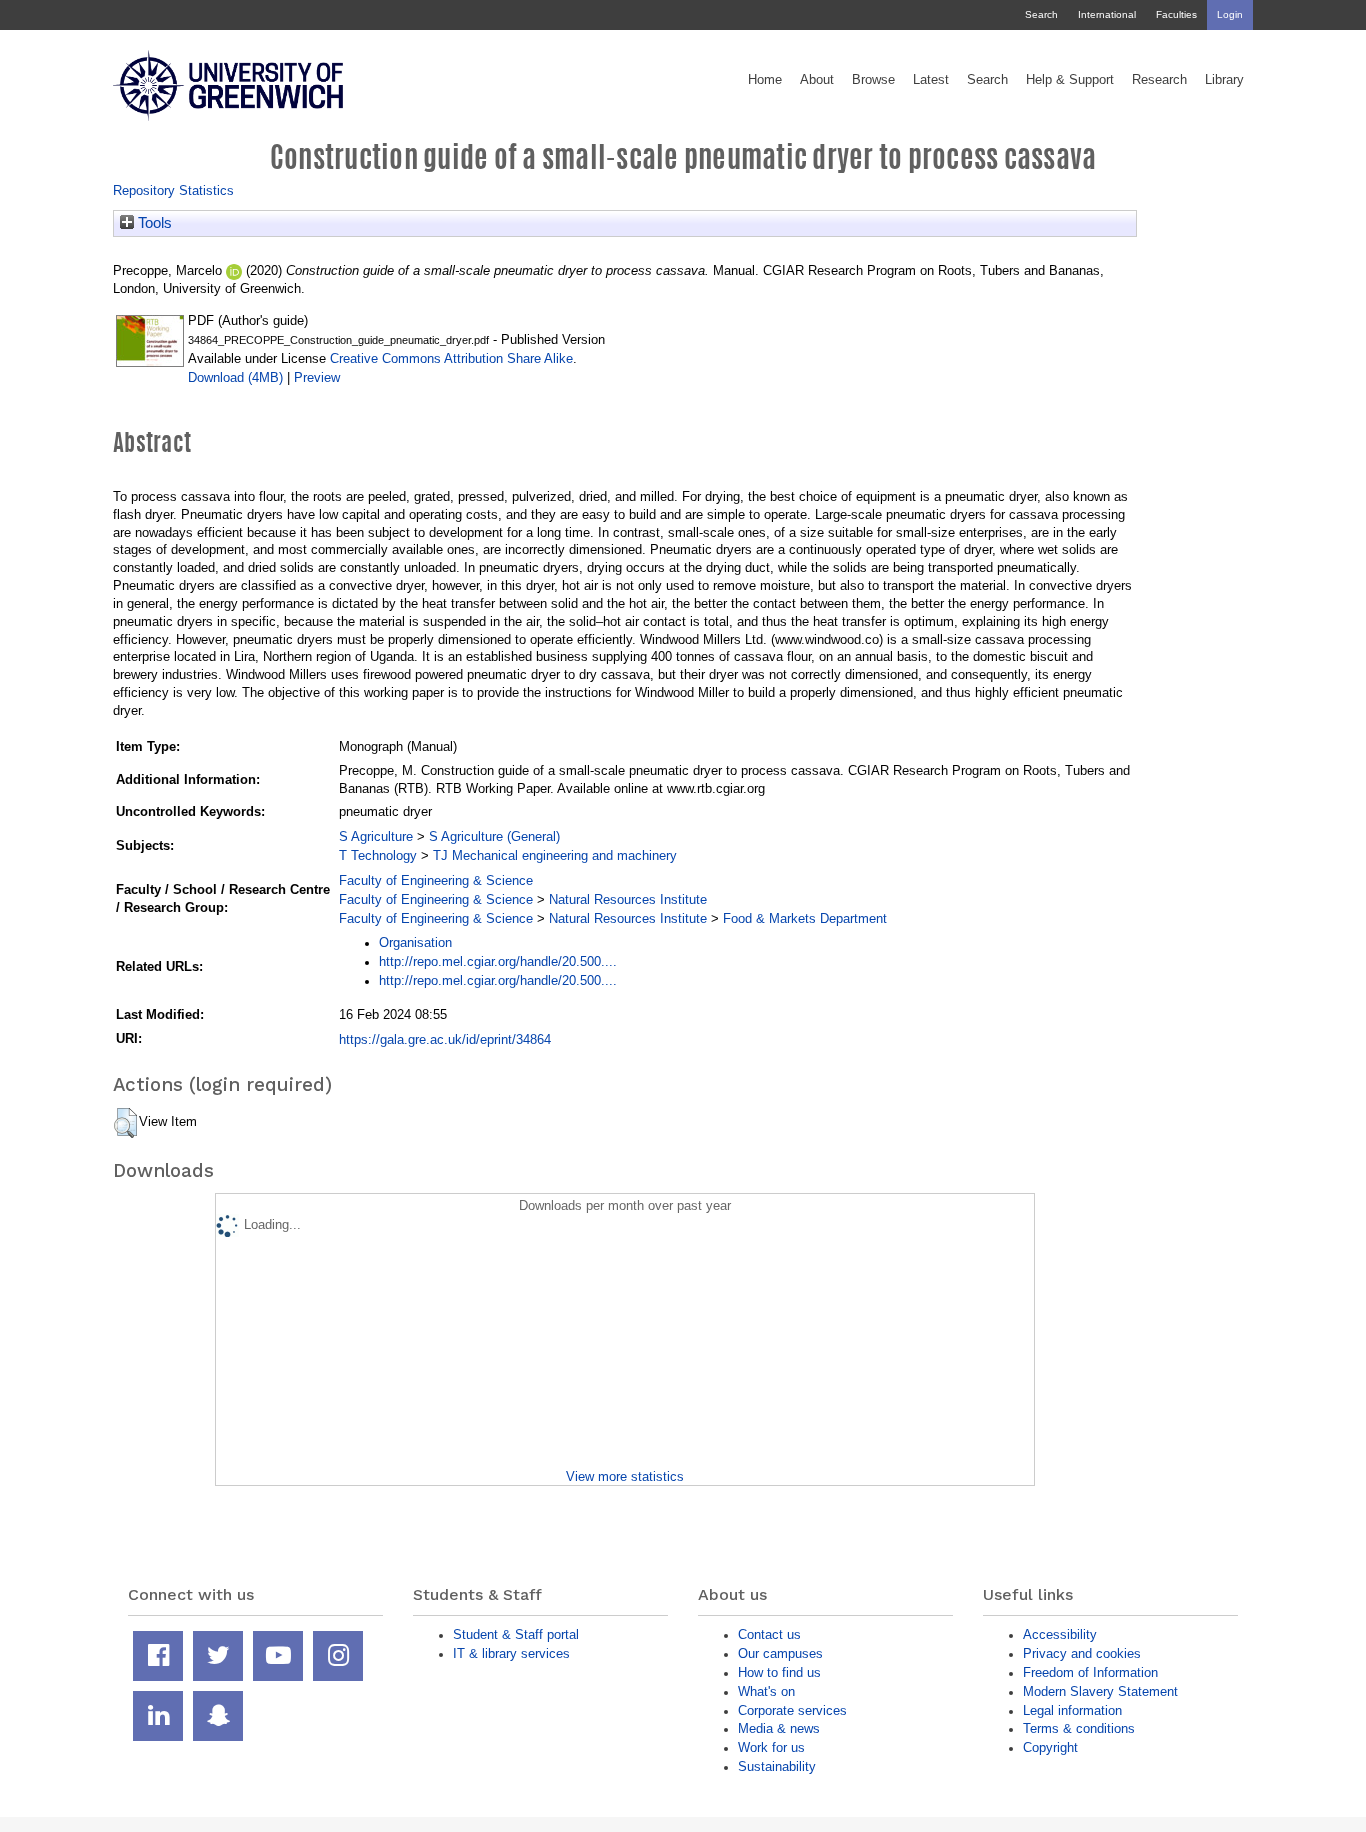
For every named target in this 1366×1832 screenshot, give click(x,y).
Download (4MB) (235, 377)
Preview (317, 377)
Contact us (769, 1634)
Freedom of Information (1090, 1672)
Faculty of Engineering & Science (436, 880)
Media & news (779, 1728)
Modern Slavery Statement (1100, 1691)
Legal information (1072, 1710)
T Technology (378, 855)
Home (765, 80)
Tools (153, 223)
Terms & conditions (1079, 1728)
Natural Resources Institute (628, 899)
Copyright (1050, 1747)
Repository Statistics (173, 190)
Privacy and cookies (1082, 1653)
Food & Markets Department (805, 918)
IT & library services (511, 1653)
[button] (125, 1123)
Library (1224, 80)
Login (1230, 14)
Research (1159, 80)
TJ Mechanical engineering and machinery (555, 855)
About (817, 80)
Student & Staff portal (516, 1634)
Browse (873, 80)
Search (1041, 14)
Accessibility (1060, 1634)
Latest (931, 80)
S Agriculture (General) (494, 836)
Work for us (771, 1747)
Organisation (415, 942)
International (1107, 14)
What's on (766, 1691)
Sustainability (777, 1766)
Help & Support (1070, 80)
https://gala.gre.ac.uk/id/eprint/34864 (445, 1039)
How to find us (779, 1672)
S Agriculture (376, 836)
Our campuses (780, 1653)
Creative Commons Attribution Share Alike (451, 358)
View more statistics (625, 1476)
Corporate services (792, 1710)
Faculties (1176, 14)
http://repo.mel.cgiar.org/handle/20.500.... (498, 961)
